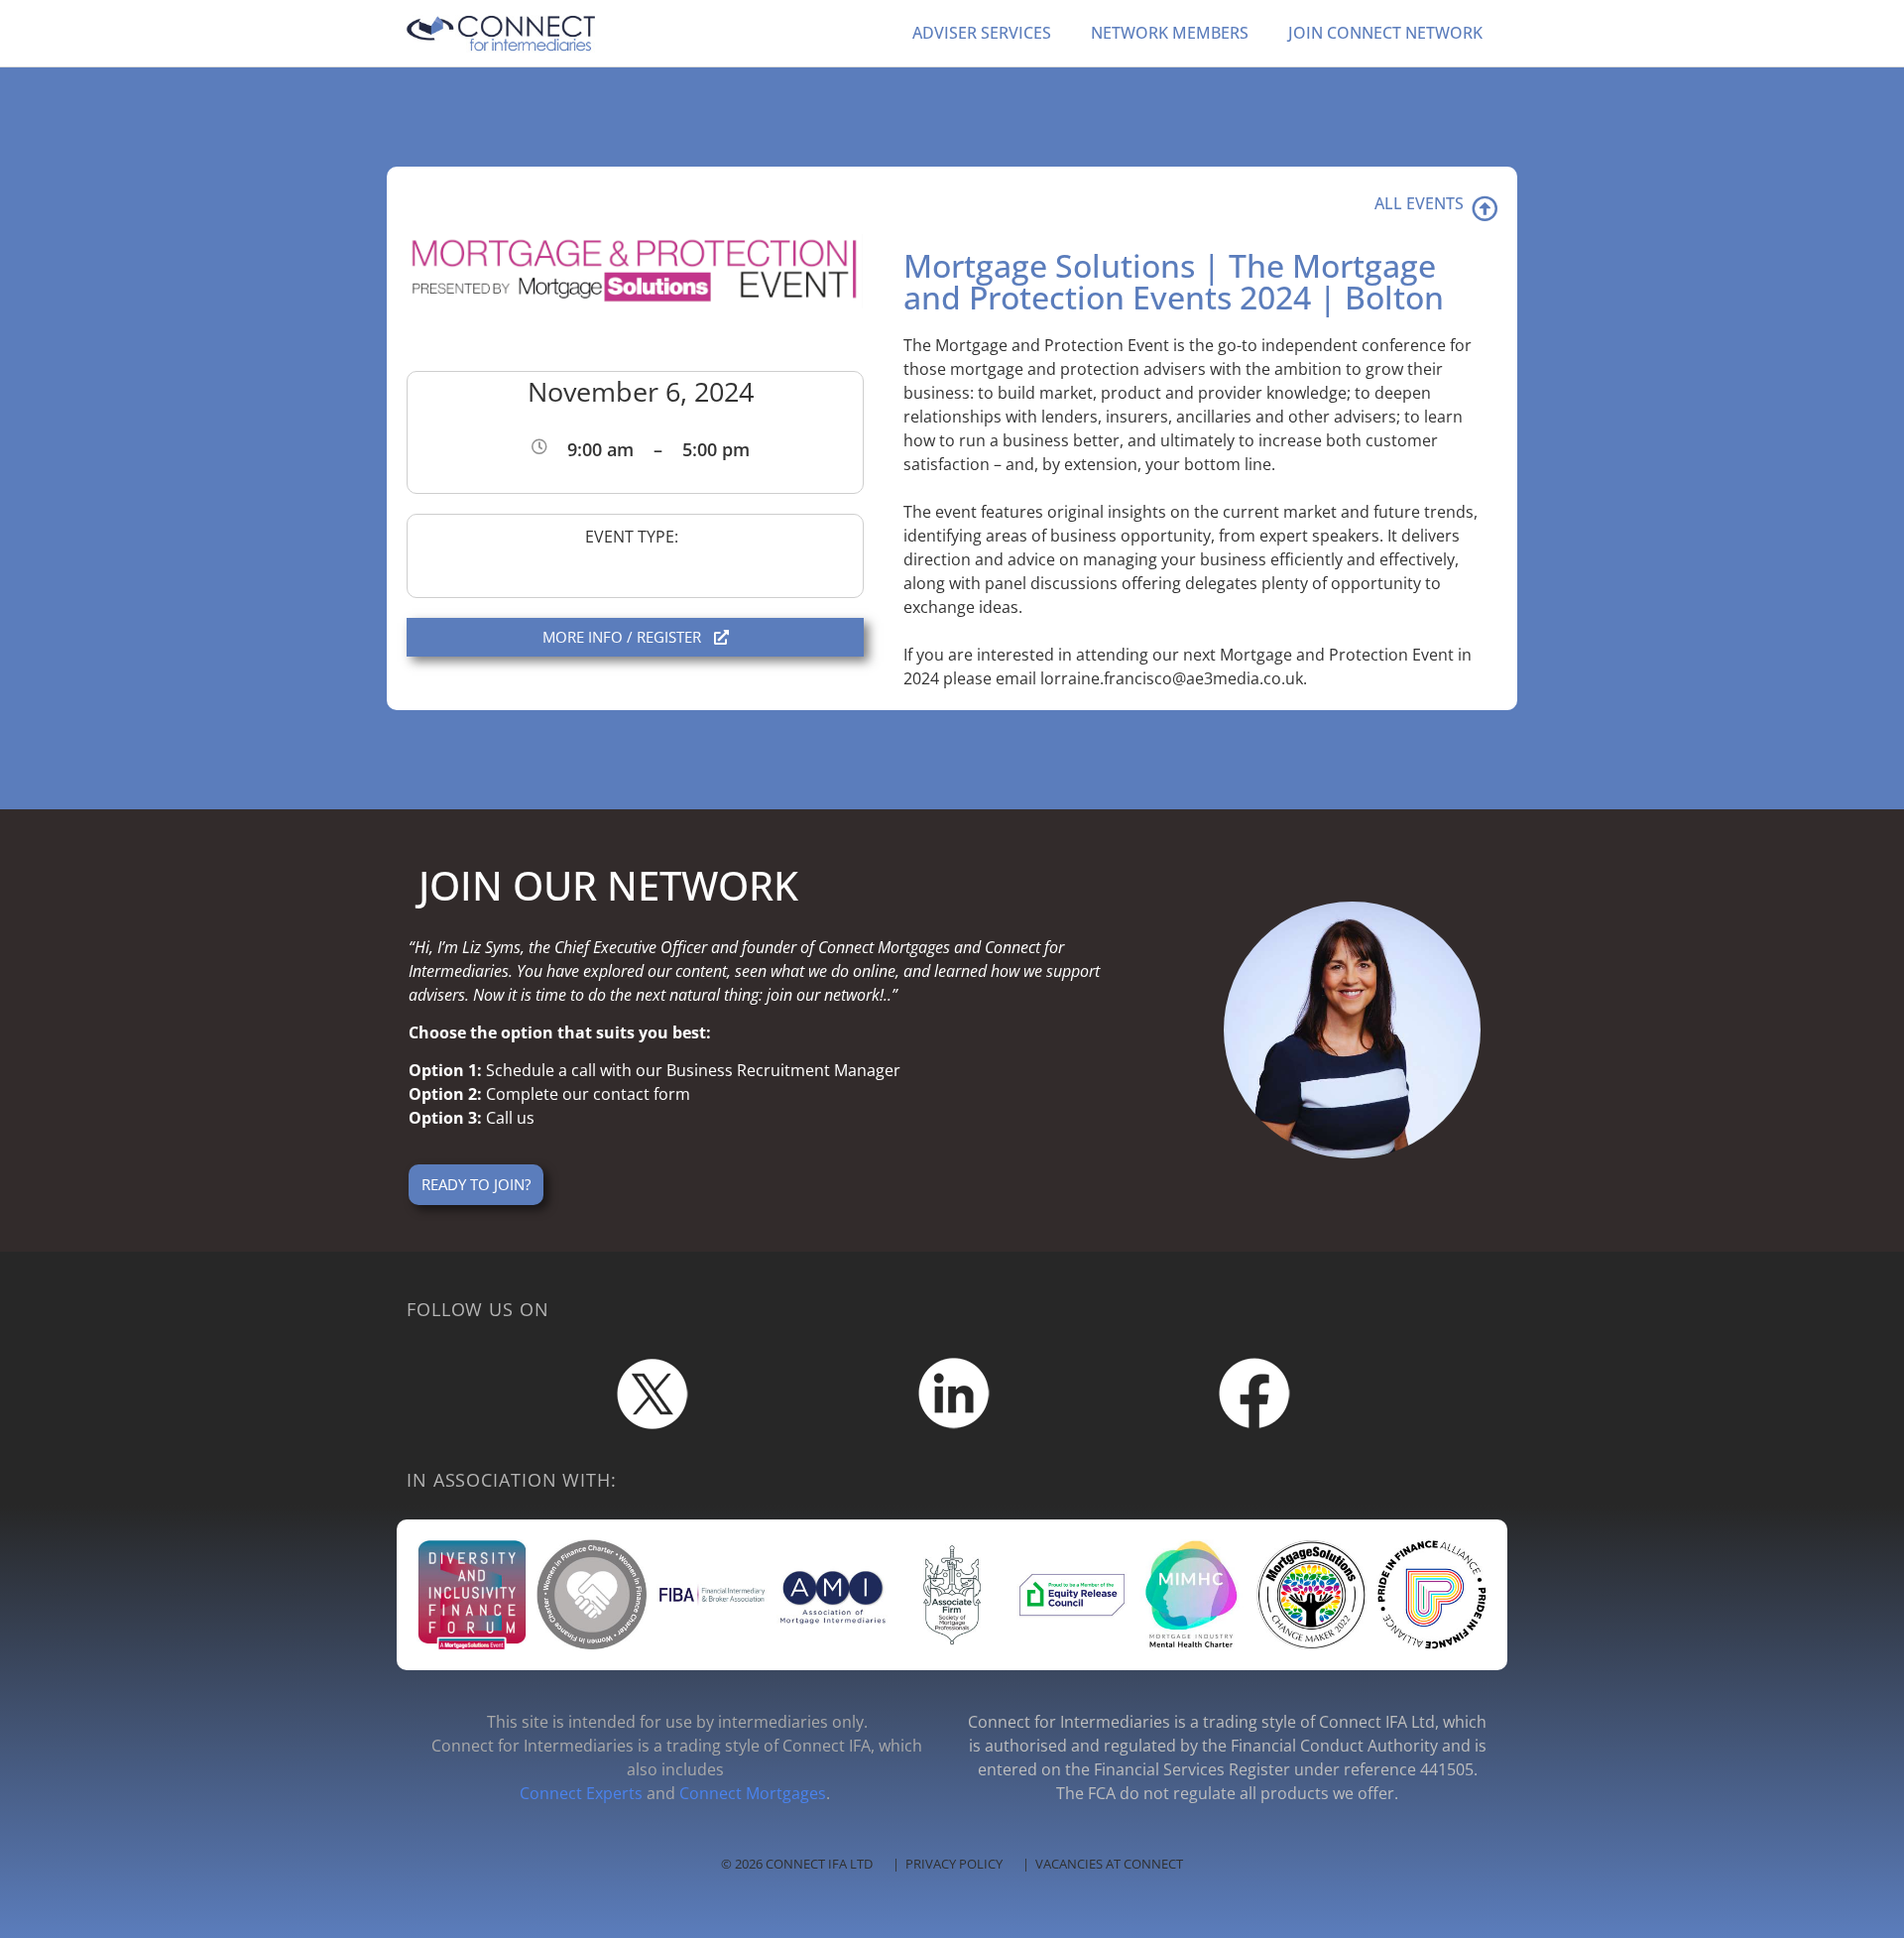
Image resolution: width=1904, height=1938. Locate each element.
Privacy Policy (954, 1864)
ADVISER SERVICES (982, 33)
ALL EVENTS (1419, 203)
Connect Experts (581, 1793)
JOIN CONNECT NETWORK (1385, 33)
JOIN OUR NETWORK (608, 885)
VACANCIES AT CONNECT (1109, 1864)
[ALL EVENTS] (1485, 208)
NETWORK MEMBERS (1170, 33)
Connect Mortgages (753, 1793)
